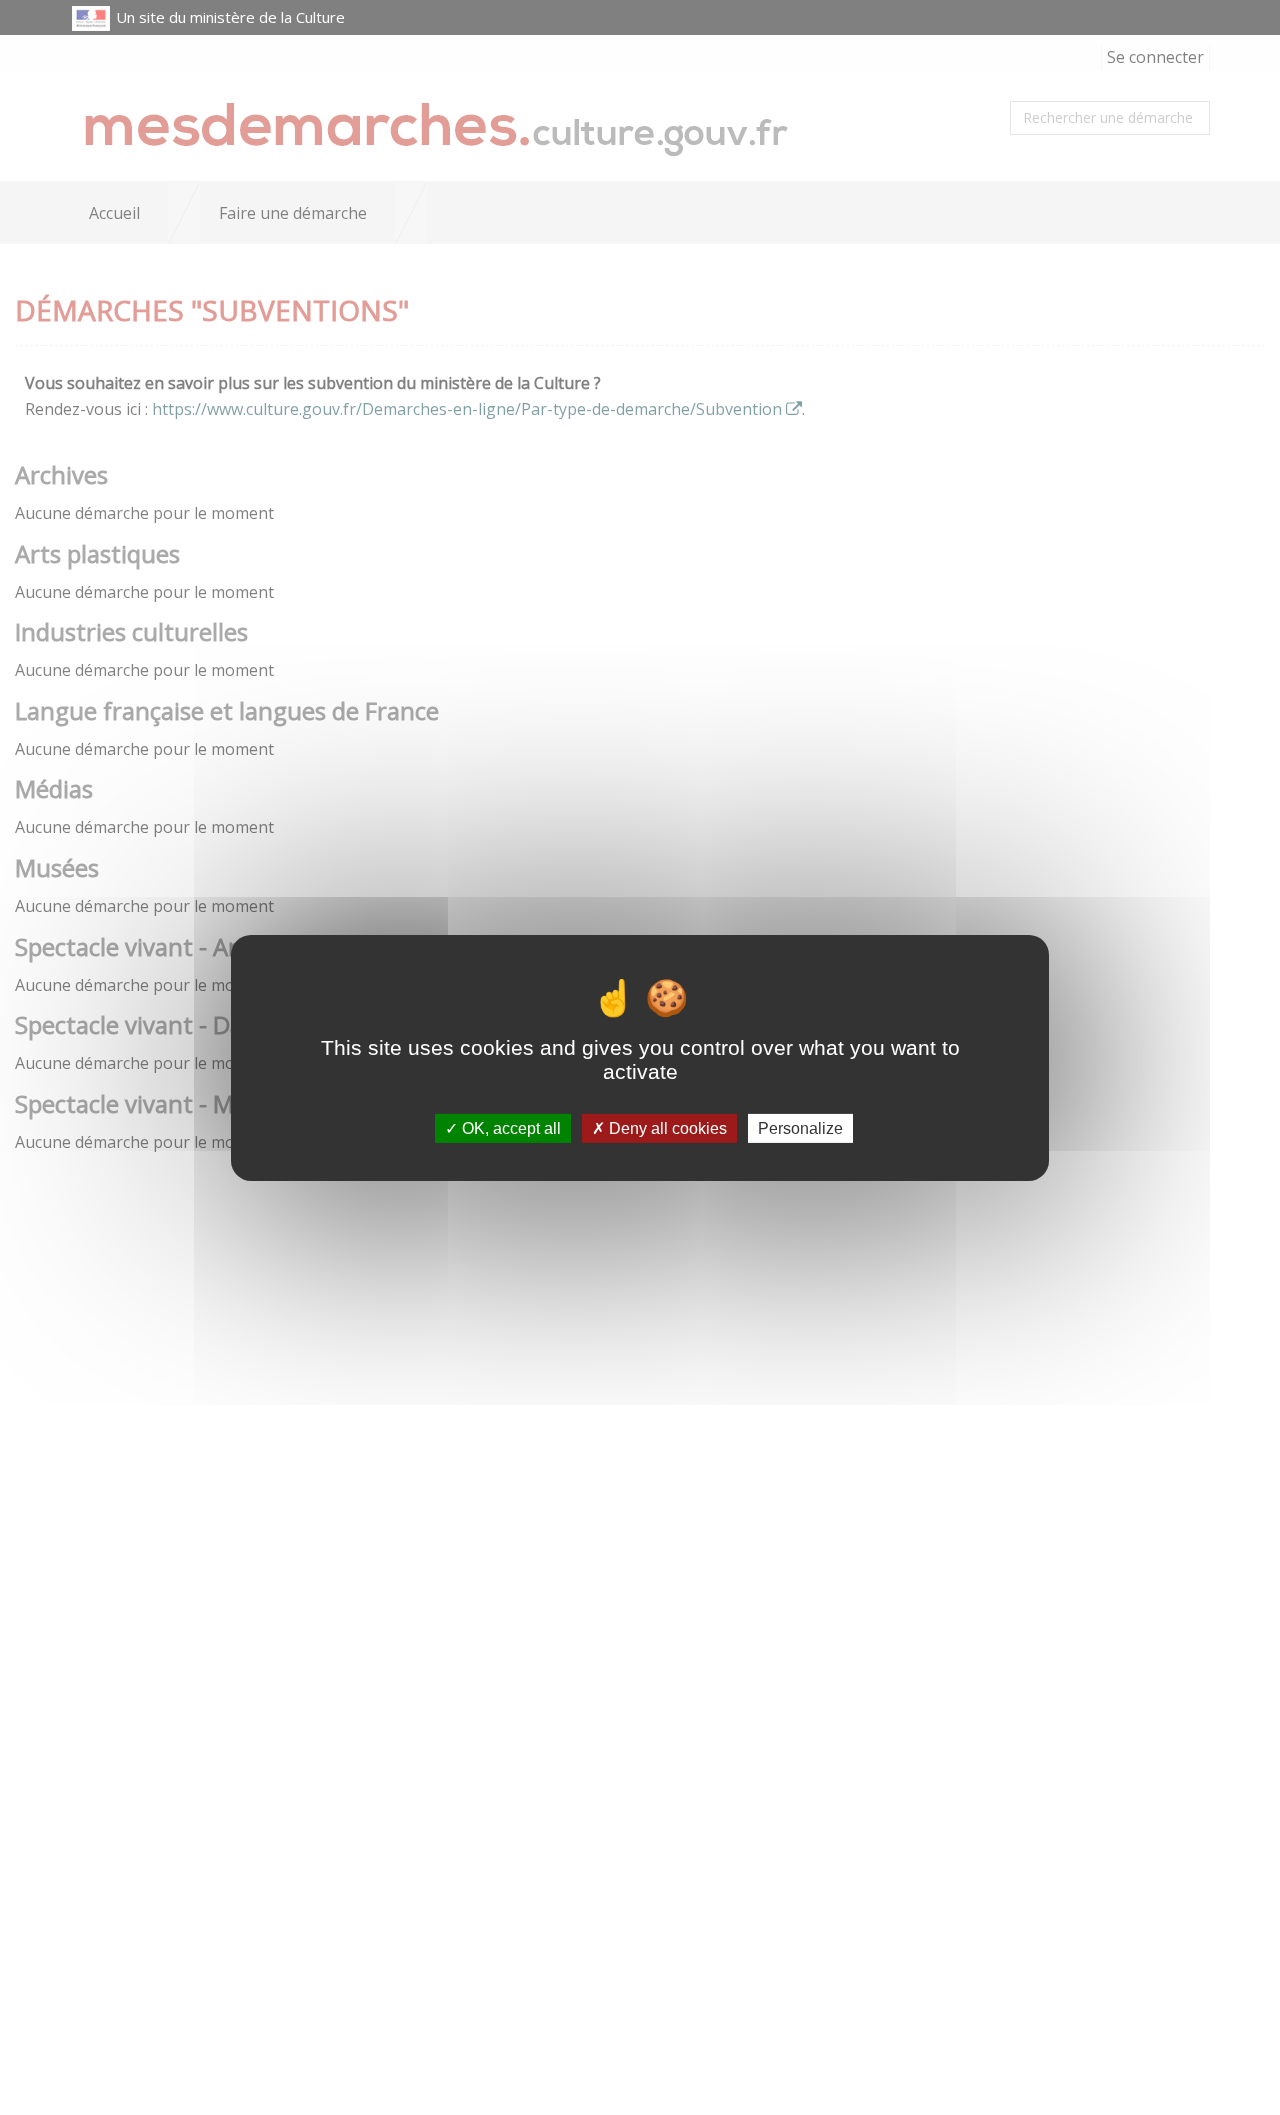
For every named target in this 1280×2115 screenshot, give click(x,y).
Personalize (800, 1127)
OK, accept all (509, 1127)
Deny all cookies (666, 1127)
